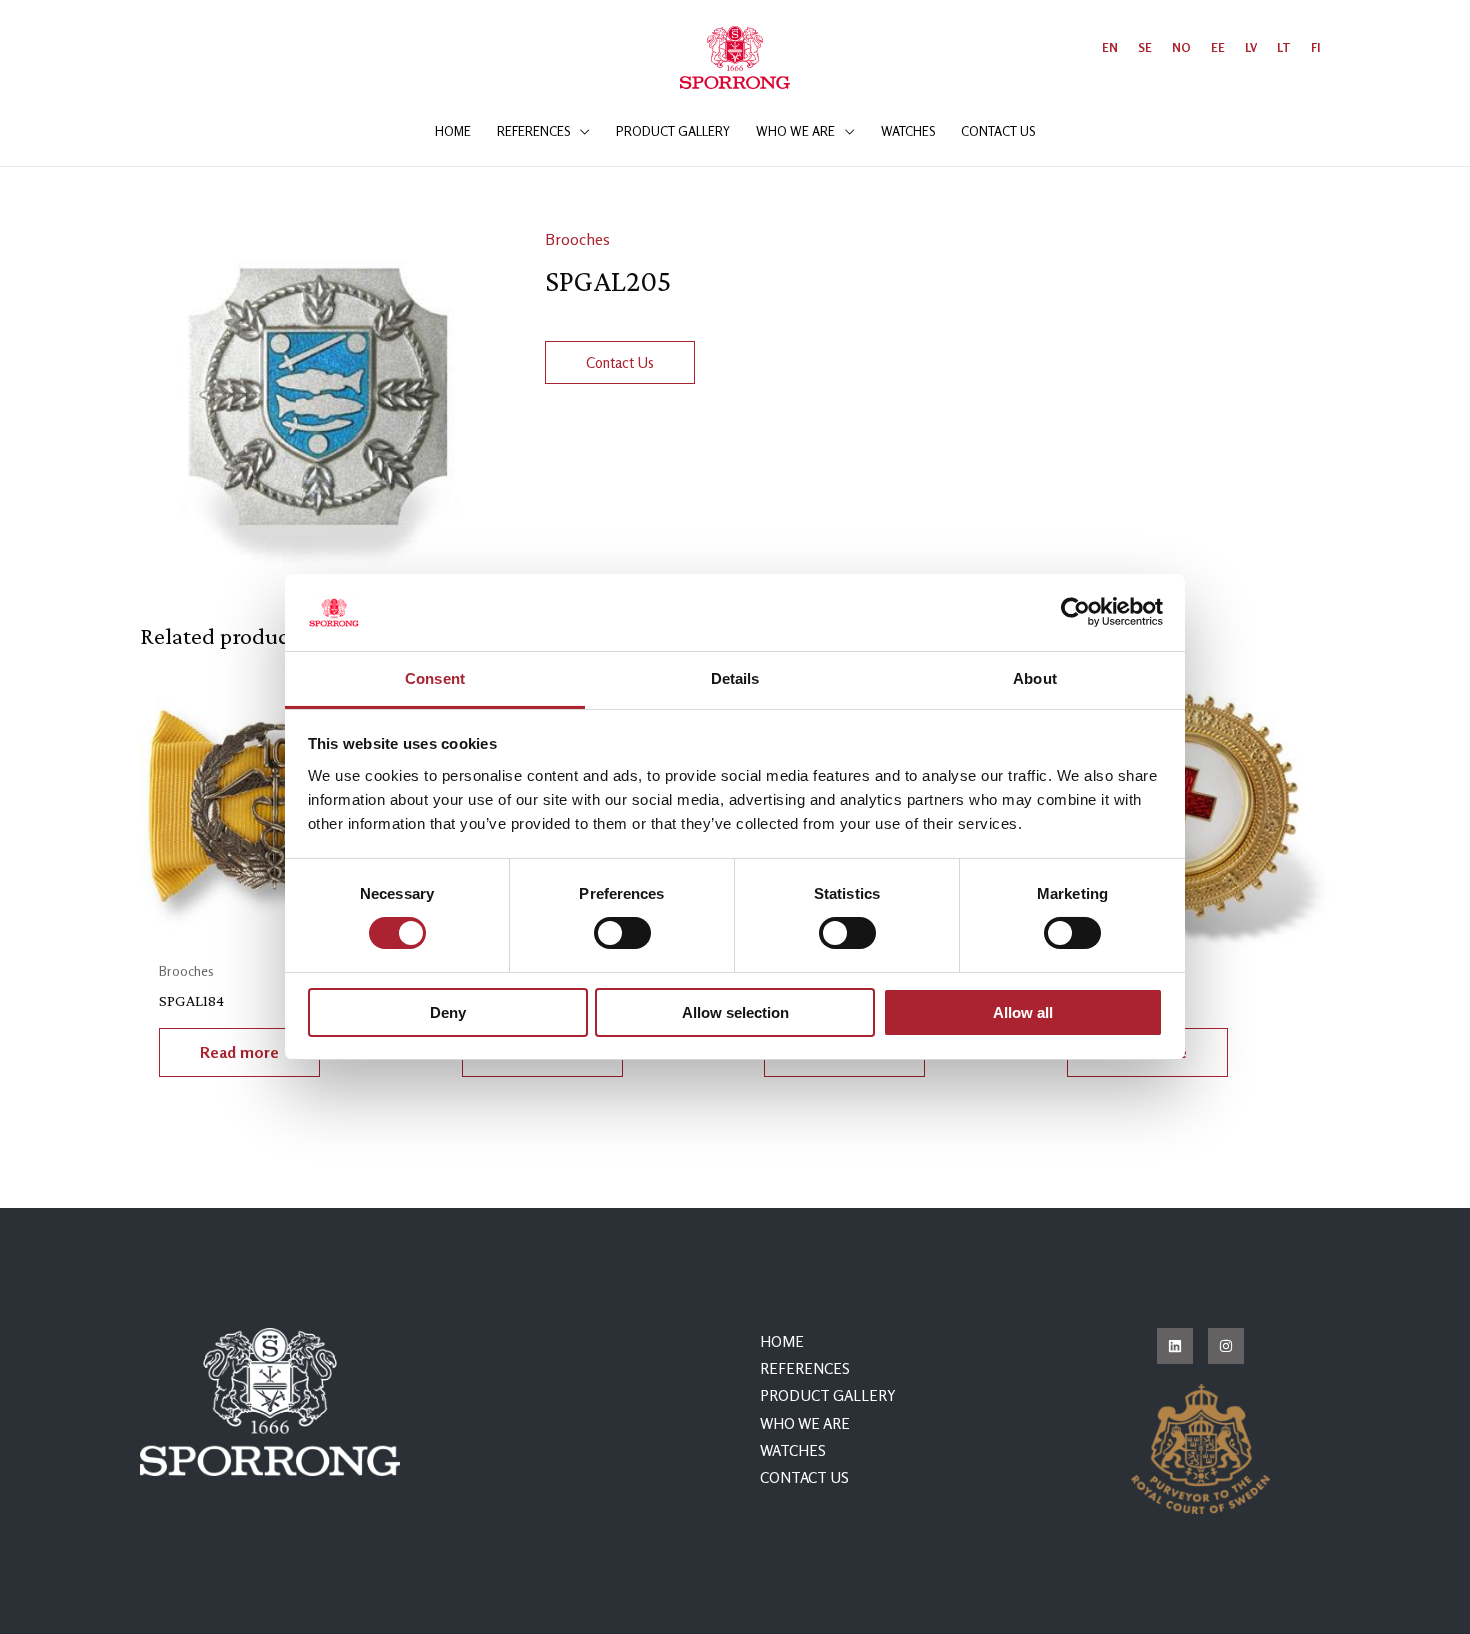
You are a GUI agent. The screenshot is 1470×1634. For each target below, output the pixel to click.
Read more (239, 1052)
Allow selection (735, 1012)
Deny (448, 1012)
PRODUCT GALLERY (828, 1395)
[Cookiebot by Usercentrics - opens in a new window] (1075, 612)
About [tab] (1035, 678)
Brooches (577, 239)
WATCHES (793, 1450)
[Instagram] (1226, 1346)
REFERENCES (805, 1368)
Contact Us (620, 362)
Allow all (1023, 1012)
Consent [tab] (435, 678)
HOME (782, 1341)
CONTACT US (804, 1477)
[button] (580, 131)
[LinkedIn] (1175, 1346)
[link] (1110, 47)
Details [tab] (735, 678)
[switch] (622, 933)
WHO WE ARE (805, 1423)
